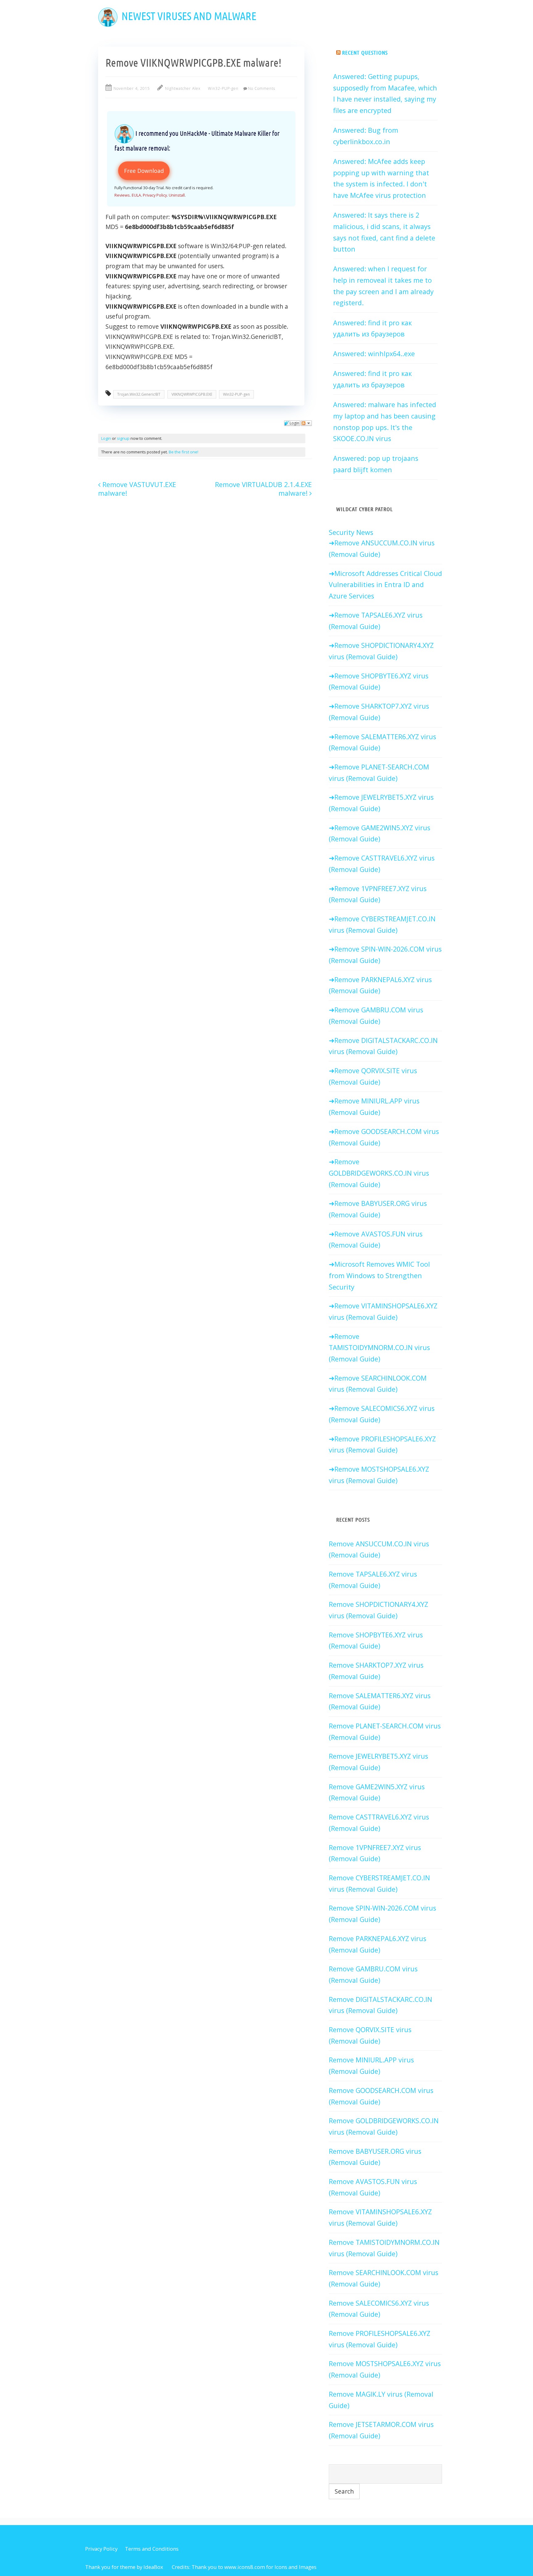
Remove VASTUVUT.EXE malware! (137, 489)
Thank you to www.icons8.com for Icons (239, 2567)
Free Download (144, 171)
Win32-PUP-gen (223, 88)
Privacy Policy (155, 195)
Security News (351, 532)
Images (308, 2567)
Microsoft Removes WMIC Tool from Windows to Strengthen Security (379, 1275)
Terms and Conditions (152, 2549)
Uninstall (177, 195)
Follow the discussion (306, 423)
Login (106, 438)
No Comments (262, 88)
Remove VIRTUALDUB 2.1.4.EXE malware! (263, 489)
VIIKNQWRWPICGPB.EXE (192, 394)
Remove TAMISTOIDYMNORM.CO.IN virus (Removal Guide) (379, 1348)
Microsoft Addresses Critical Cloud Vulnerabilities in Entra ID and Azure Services (385, 585)
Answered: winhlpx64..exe (374, 354)
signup (123, 438)
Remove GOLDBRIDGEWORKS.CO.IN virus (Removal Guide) (379, 1173)
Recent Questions (365, 52)
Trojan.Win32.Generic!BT (139, 394)
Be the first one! (184, 452)
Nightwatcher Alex (183, 88)
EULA (136, 195)
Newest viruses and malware (189, 16)
